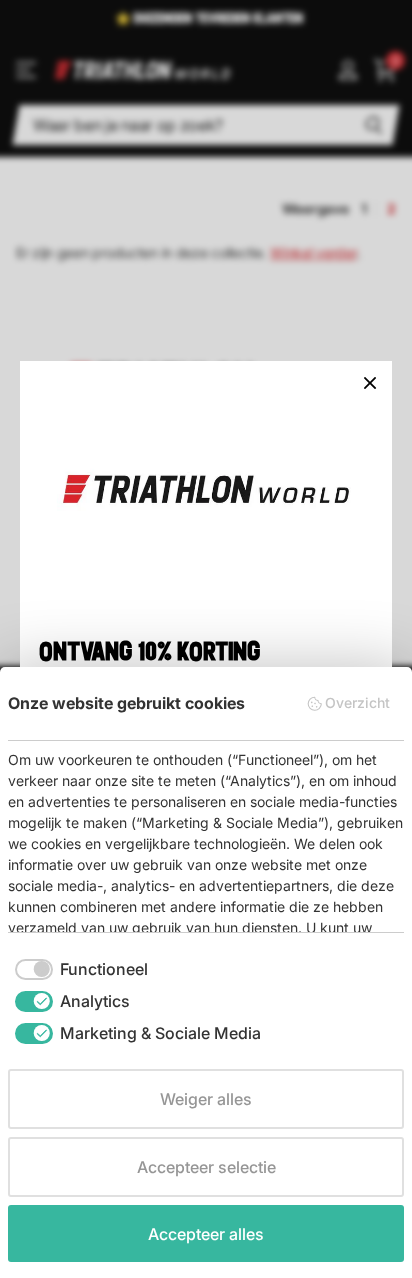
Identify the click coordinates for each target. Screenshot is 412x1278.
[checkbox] (81, 969)
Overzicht (357, 702)
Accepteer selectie (206, 1167)
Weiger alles (206, 1099)
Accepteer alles (206, 1234)
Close (370, 383)
